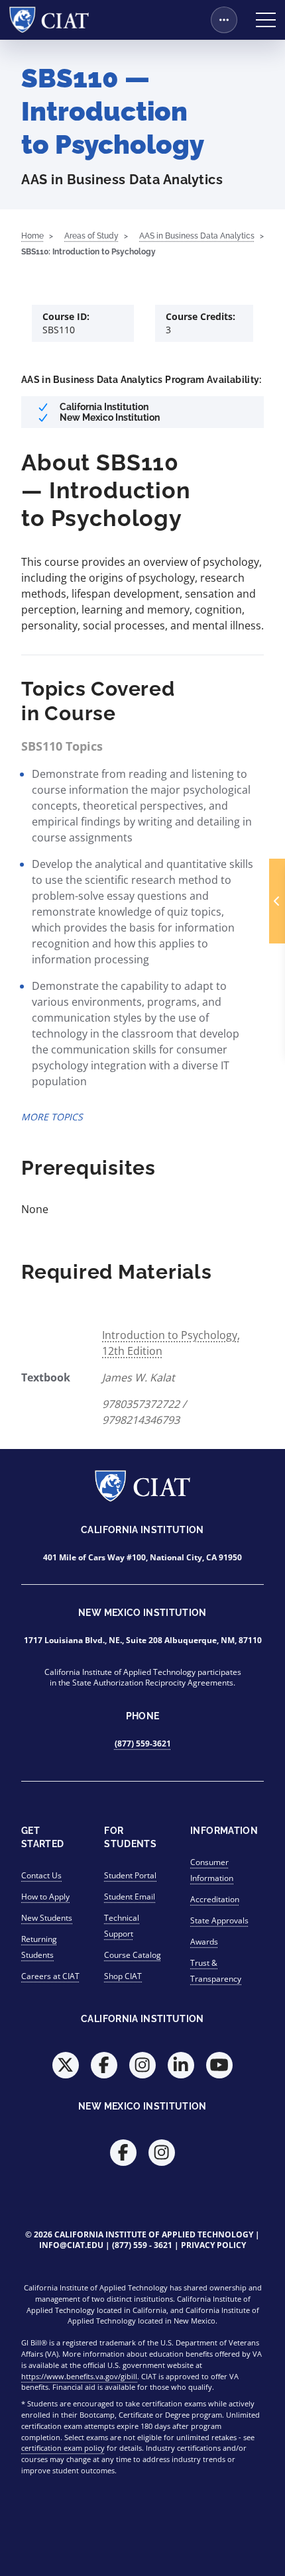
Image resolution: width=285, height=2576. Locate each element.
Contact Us (41, 1875)
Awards (204, 1942)
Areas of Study (91, 236)
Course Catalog (133, 1955)
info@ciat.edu (71, 2245)
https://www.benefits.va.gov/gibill (79, 2376)
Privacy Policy (213, 2245)
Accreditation (215, 1899)
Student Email (130, 1897)
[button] (277, 901)
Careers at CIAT (50, 1976)
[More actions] (224, 20)
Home (32, 236)
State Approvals (219, 1920)
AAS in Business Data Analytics (197, 236)
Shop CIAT (123, 1976)
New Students (47, 1918)
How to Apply (45, 1897)
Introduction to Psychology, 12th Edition (171, 1343)
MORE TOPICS (52, 1117)
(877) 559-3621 (143, 1744)
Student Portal (130, 1875)
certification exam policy (63, 2448)
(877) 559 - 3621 (142, 2245)
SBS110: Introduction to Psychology (88, 252)
